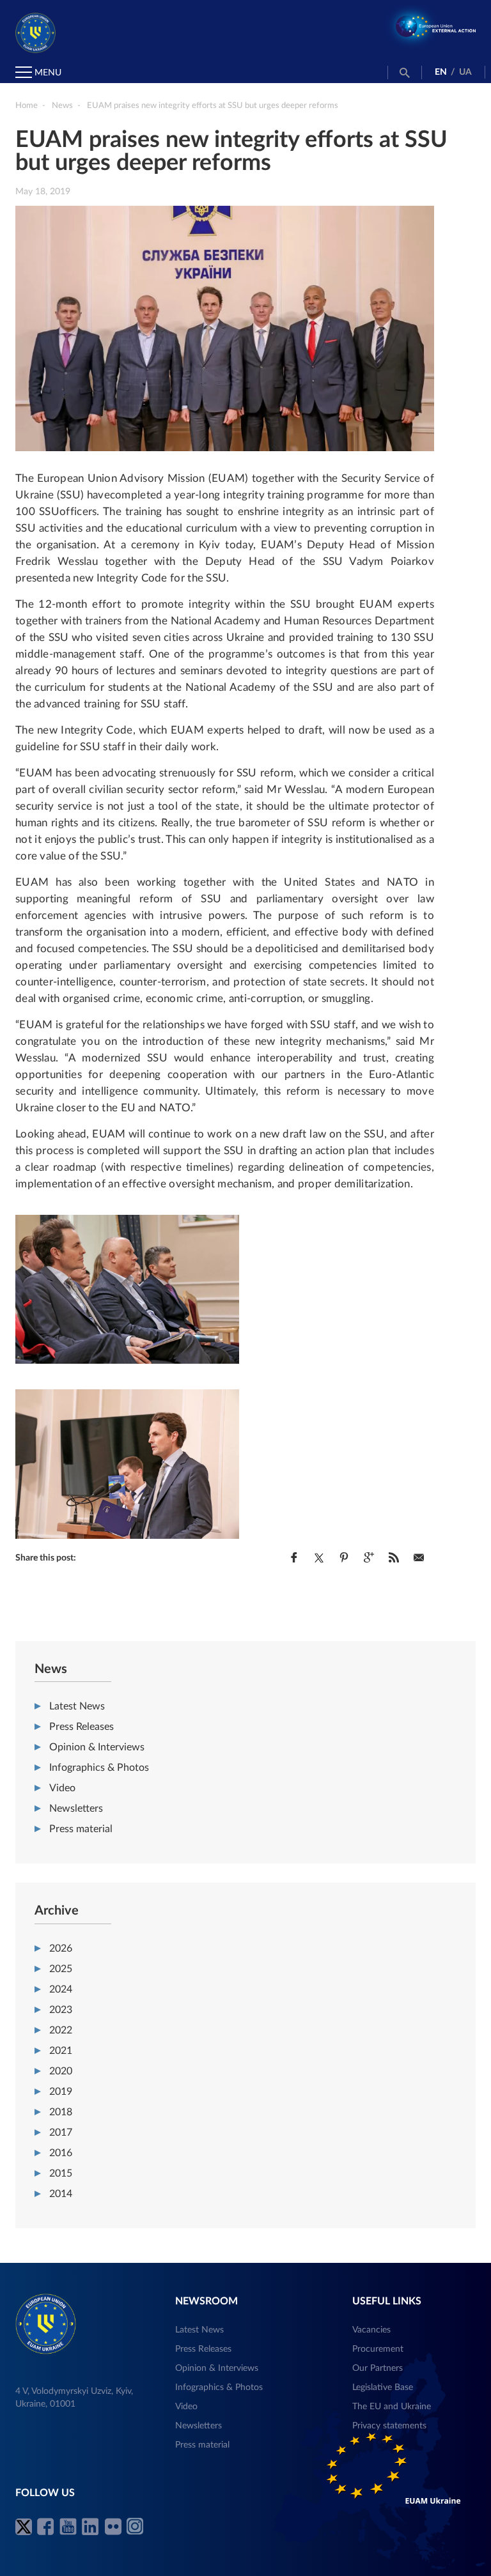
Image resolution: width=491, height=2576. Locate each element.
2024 (61, 1989)
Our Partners (378, 2368)
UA (465, 72)
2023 (61, 2010)
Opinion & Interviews (97, 1747)
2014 (61, 2194)
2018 (61, 2112)
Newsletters (76, 1809)
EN (441, 72)
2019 (61, 2092)
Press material (81, 1829)
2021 (61, 2051)
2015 (61, 2173)
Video (62, 1788)
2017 (61, 2133)
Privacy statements (389, 2426)
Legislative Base (383, 2387)
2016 (61, 2153)
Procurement (378, 2349)
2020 (61, 2071)
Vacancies (371, 2330)
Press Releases (82, 1727)
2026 (61, 1948)
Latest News (77, 1706)
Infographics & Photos (99, 1768)
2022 (61, 2030)
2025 (61, 1969)
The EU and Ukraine (392, 2407)
